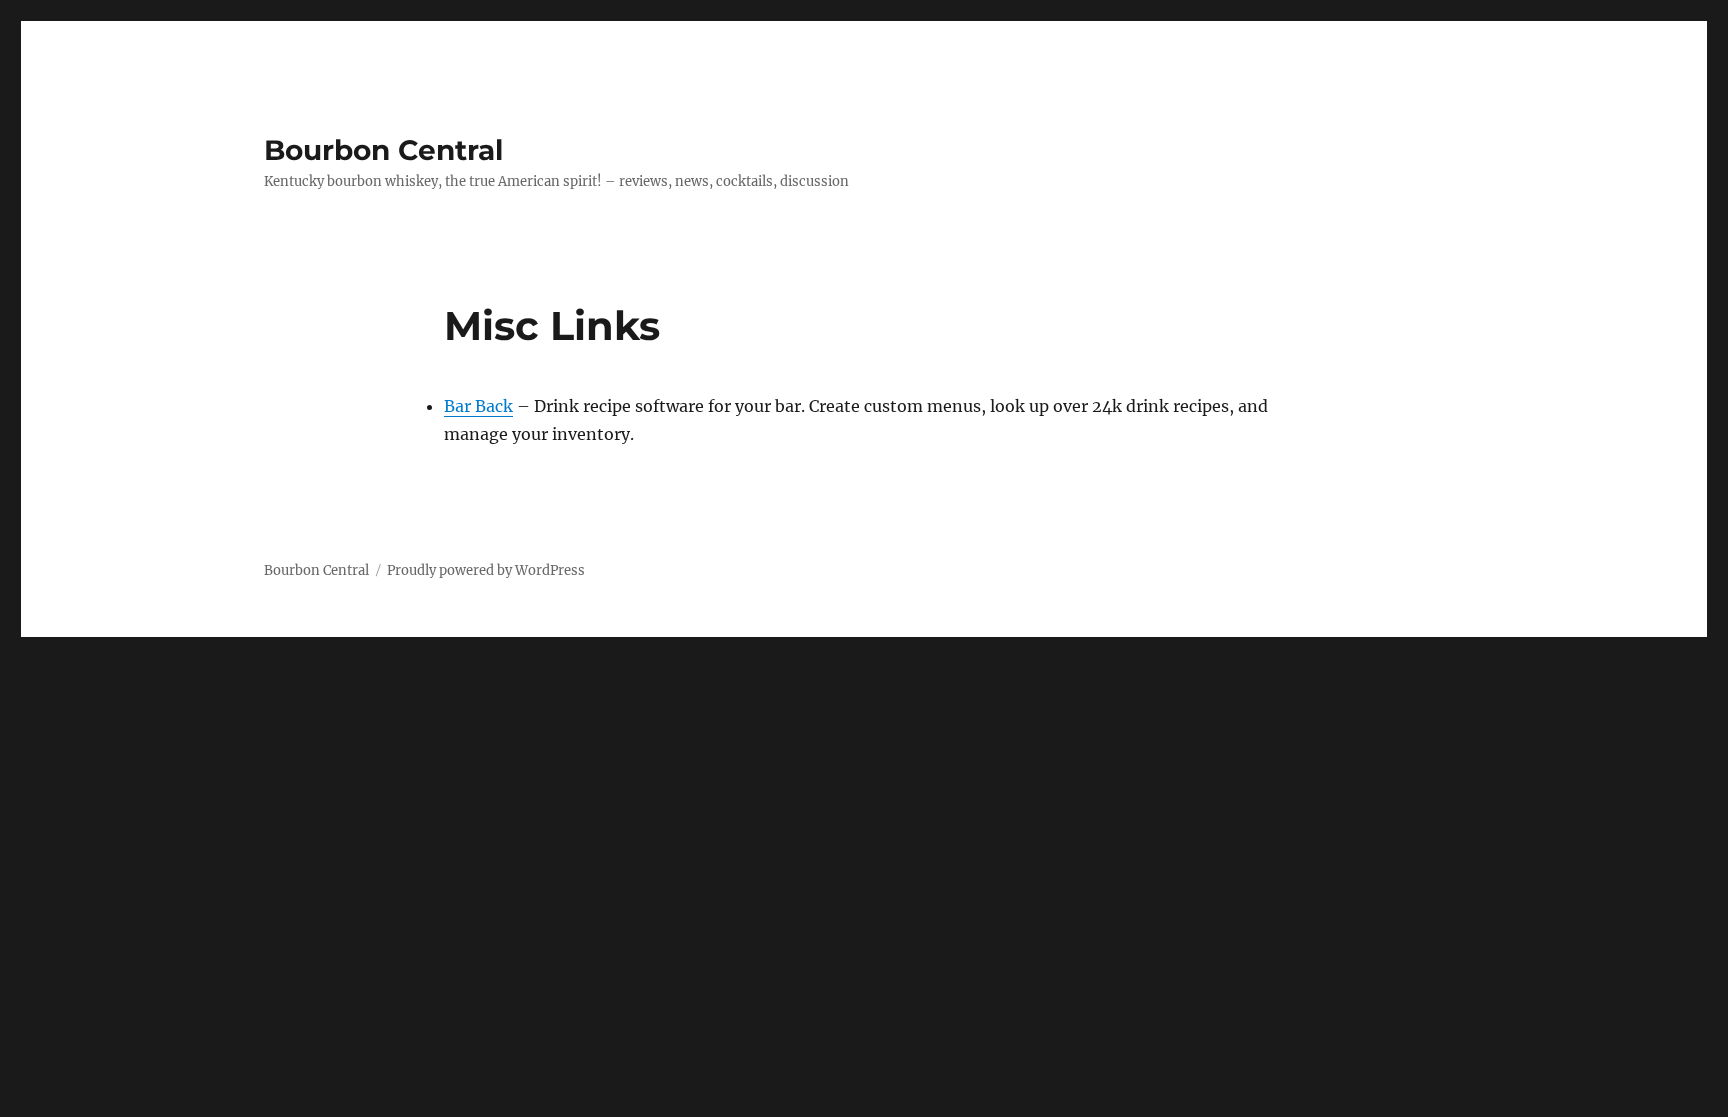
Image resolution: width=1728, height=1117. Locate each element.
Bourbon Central (383, 150)
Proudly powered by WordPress (486, 570)
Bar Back (478, 406)
